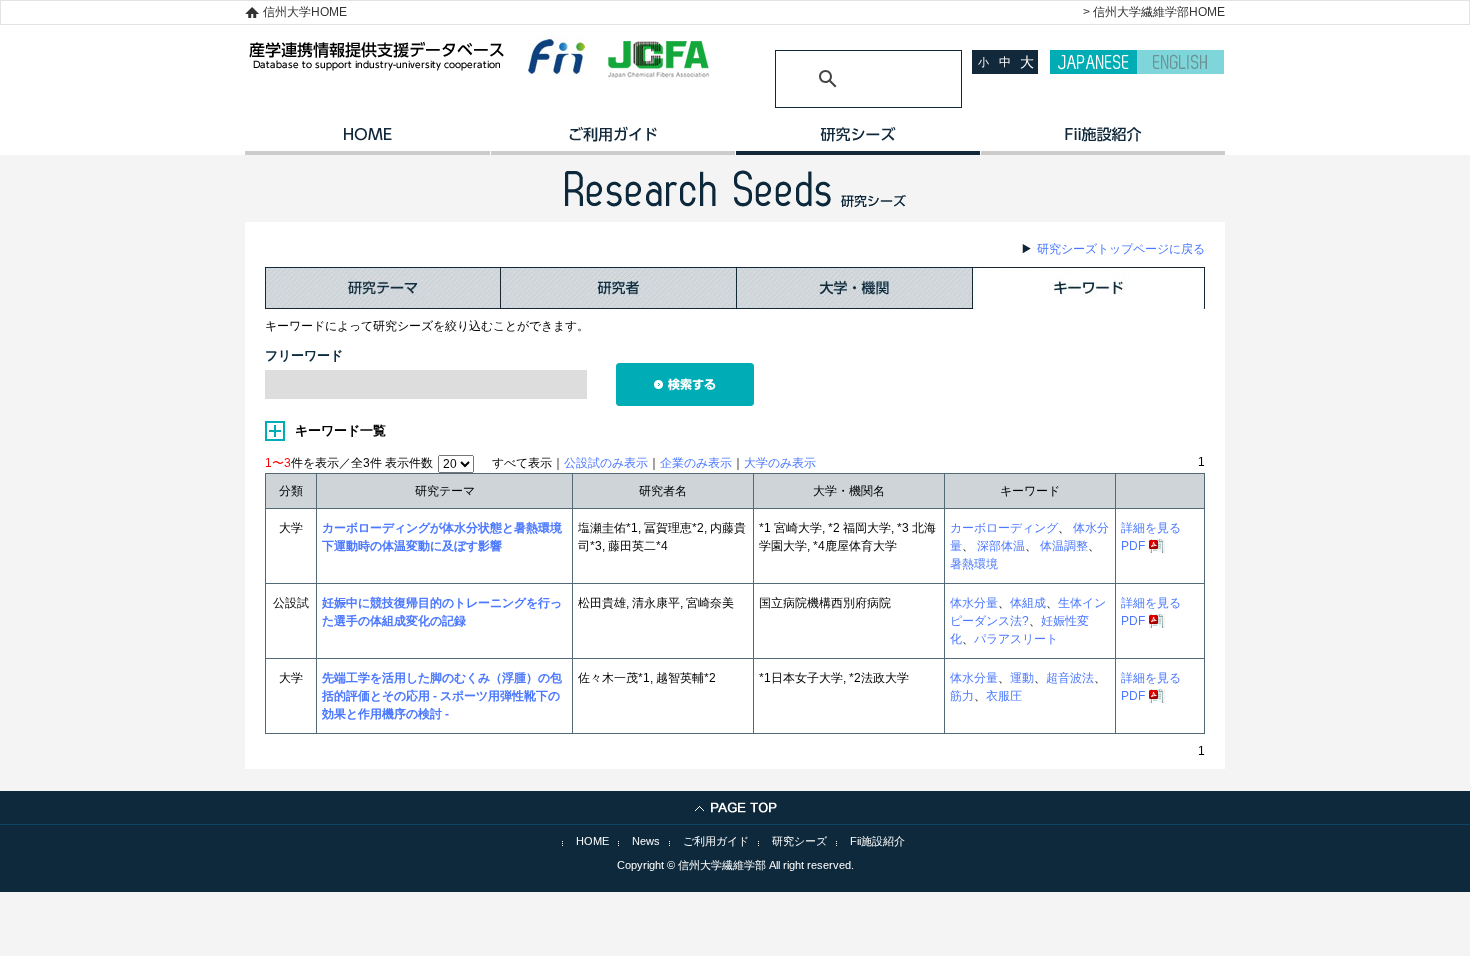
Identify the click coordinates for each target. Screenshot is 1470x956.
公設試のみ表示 (606, 463)
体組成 (1028, 603)
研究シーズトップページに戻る (1121, 249)
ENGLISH (1180, 62)
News (646, 841)
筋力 (962, 696)
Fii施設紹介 (877, 841)
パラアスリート (1016, 639)
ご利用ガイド (612, 141)
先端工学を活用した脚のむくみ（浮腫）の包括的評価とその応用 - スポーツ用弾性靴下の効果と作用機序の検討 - (442, 696)
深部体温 (999, 546)
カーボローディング (1004, 528)
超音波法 (1070, 678)
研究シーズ (857, 141)
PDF (1133, 546)
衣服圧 (1004, 696)
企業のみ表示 (696, 463)
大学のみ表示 (780, 463)
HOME (367, 141)
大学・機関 (855, 288)
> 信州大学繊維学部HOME (1154, 12)
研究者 (619, 288)
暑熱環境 (974, 564)
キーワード (1089, 288)
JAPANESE (1093, 62)
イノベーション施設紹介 (1102, 141)
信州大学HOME (305, 12)
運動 (1022, 678)
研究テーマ (383, 288)
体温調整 (1062, 546)
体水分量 (974, 603)
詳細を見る (1151, 528)
